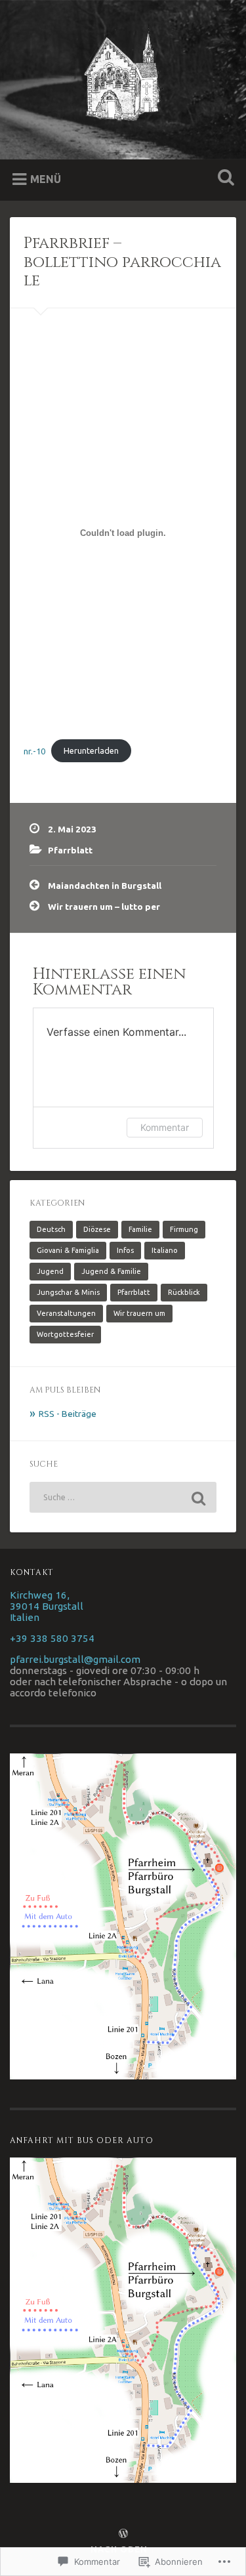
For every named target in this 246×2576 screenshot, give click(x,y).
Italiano (165, 1250)
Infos (125, 1250)
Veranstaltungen (66, 1313)
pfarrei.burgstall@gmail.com (75, 1659)
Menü (46, 179)
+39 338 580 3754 (52, 1638)
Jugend (50, 1271)
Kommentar (165, 1127)
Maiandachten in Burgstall (105, 886)
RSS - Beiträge (68, 1414)
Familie (140, 1229)
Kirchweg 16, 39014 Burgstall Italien (47, 1606)
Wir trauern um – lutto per (104, 907)
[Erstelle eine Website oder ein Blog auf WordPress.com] (123, 2534)
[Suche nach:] (123, 1497)
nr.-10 (34, 750)
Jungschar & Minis (68, 1292)
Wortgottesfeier (65, 1334)
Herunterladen (91, 750)
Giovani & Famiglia (68, 1250)
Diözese (97, 1229)
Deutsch (51, 1229)
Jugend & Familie (111, 1271)
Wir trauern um (139, 1313)
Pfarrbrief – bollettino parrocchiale (122, 262)
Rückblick (184, 1292)
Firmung (184, 1229)
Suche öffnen (223, 179)
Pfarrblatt (70, 850)
